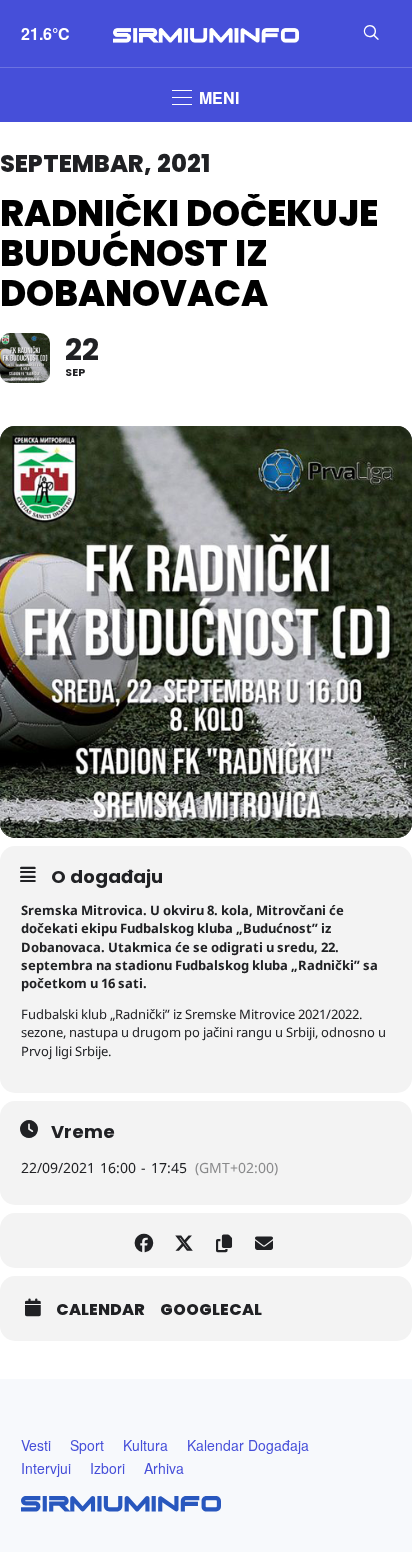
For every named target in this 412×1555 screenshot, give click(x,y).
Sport (87, 1445)
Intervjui (46, 1468)
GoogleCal (211, 1310)
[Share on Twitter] (183, 1240)
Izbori (107, 1468)
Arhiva (164, 1468)
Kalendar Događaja (248, 1445)
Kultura (145, 1445)
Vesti (36, 1445)
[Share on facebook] (143, 1240)
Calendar (100, 1310)
